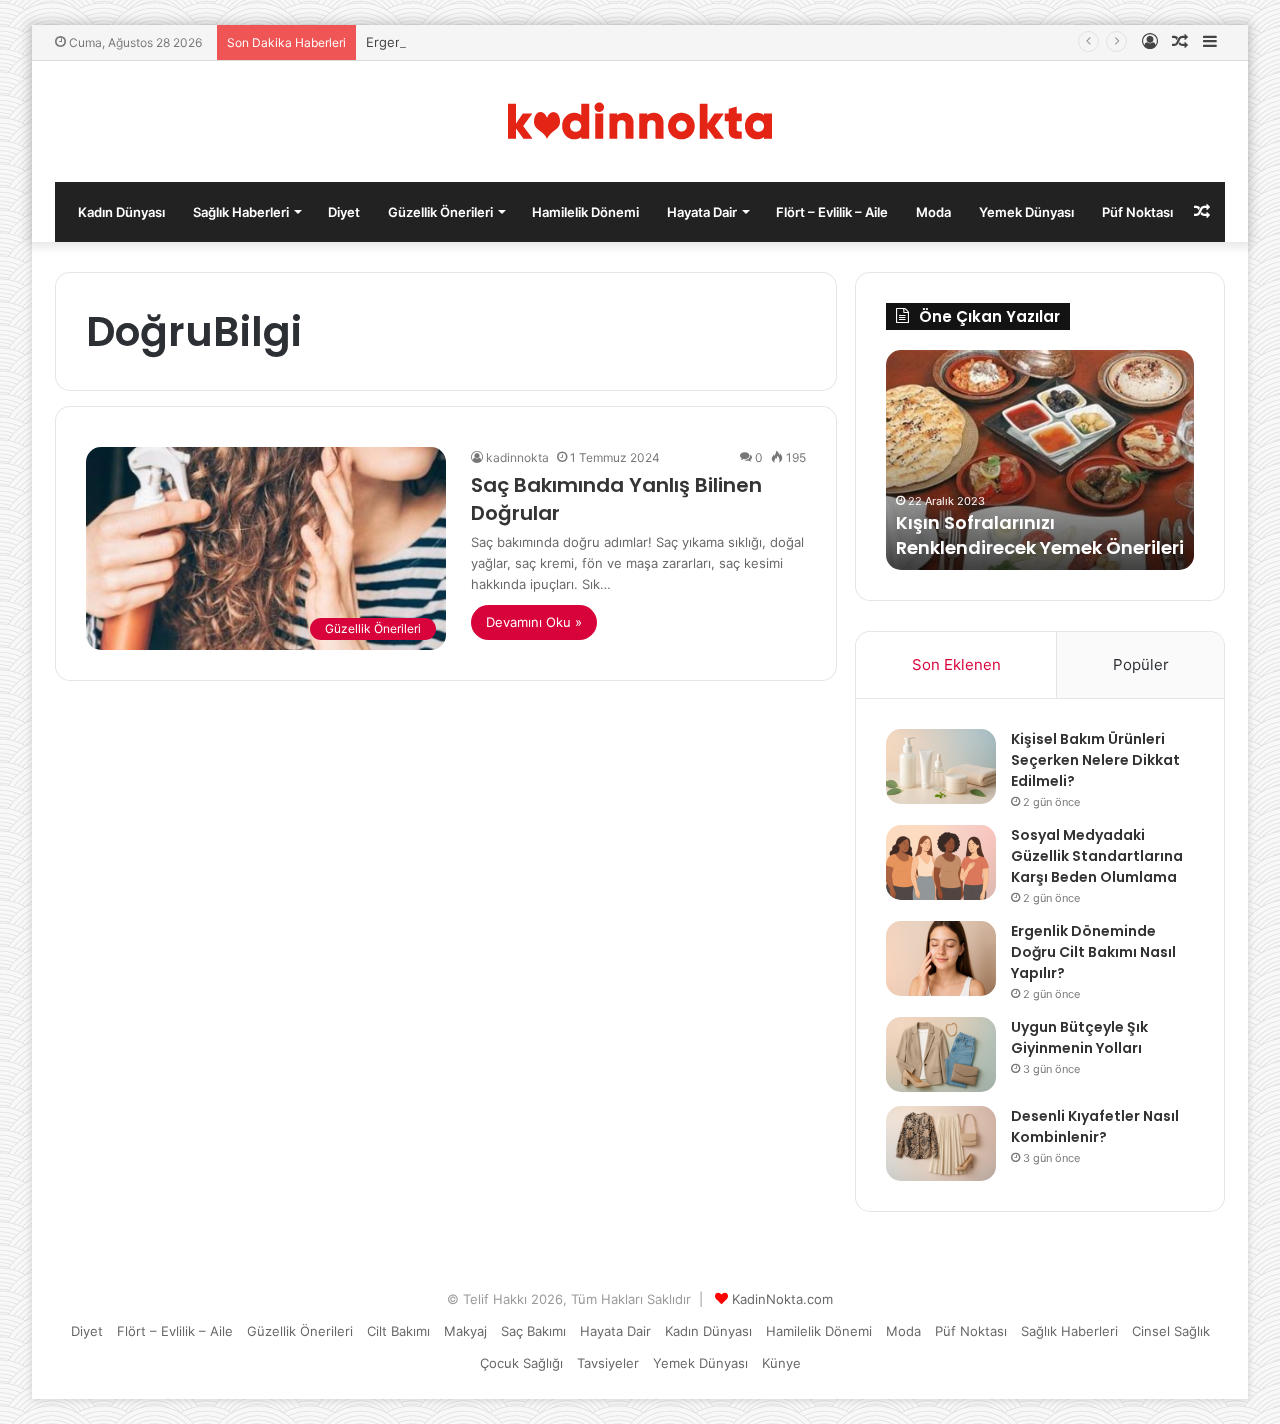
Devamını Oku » (534, 622)
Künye (781, 1363)
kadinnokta (517, 457)
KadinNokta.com (782, 1299)
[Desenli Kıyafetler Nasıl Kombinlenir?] (941, 1143)
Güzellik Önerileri (440, 212)
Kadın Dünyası (121, 212)
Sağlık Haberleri (241, 212)
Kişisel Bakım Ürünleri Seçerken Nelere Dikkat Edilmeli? (1095, 760)
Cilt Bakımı (398, 1331)
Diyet (344, 212)
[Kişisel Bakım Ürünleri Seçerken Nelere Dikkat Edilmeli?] (941, 766)
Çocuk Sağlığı (521, 1363)
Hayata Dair (702, 212)
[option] (1040, 460)
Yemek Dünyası (1026, 212)
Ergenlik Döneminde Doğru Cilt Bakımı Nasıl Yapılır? (1093, 952)
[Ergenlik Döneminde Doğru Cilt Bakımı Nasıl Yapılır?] (941, 958)
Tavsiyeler (608, 1363)
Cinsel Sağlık (1171, 1331)
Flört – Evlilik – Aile (832, 212)
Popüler (1141, 664)
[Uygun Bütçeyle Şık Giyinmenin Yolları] (941, 1054)
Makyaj (465, 1331)
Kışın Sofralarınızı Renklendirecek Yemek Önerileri (1040, 535)
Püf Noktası (1137, 212)
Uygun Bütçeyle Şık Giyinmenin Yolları (1079, 1037)
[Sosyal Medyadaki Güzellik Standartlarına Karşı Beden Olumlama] (941, 862)
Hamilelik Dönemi (585, 212)
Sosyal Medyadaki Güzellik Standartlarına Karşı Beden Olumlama (1097, 856)
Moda (933, 212)
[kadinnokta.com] (640, 121)
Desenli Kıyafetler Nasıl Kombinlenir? (1095, 1126)
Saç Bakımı (533, 1331)
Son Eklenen (956, 664)
